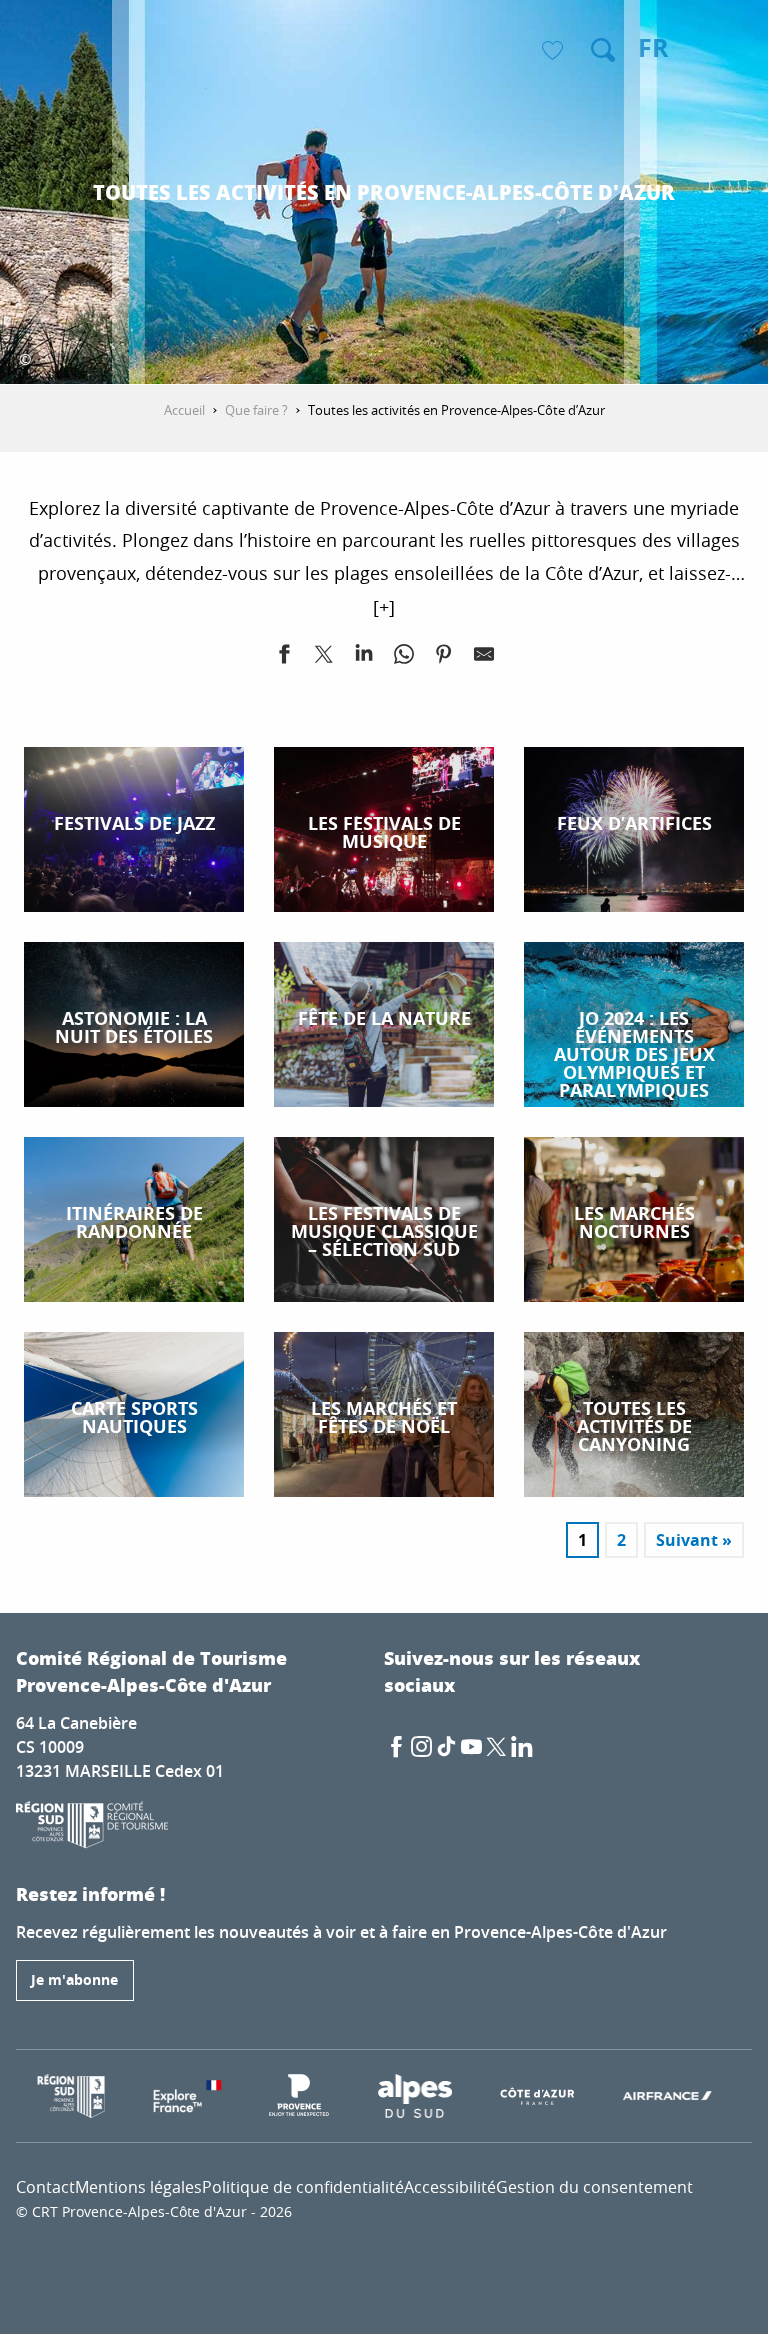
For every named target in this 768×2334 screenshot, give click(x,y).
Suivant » (694, 1540)
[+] (384, 607)
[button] (603, 50)
